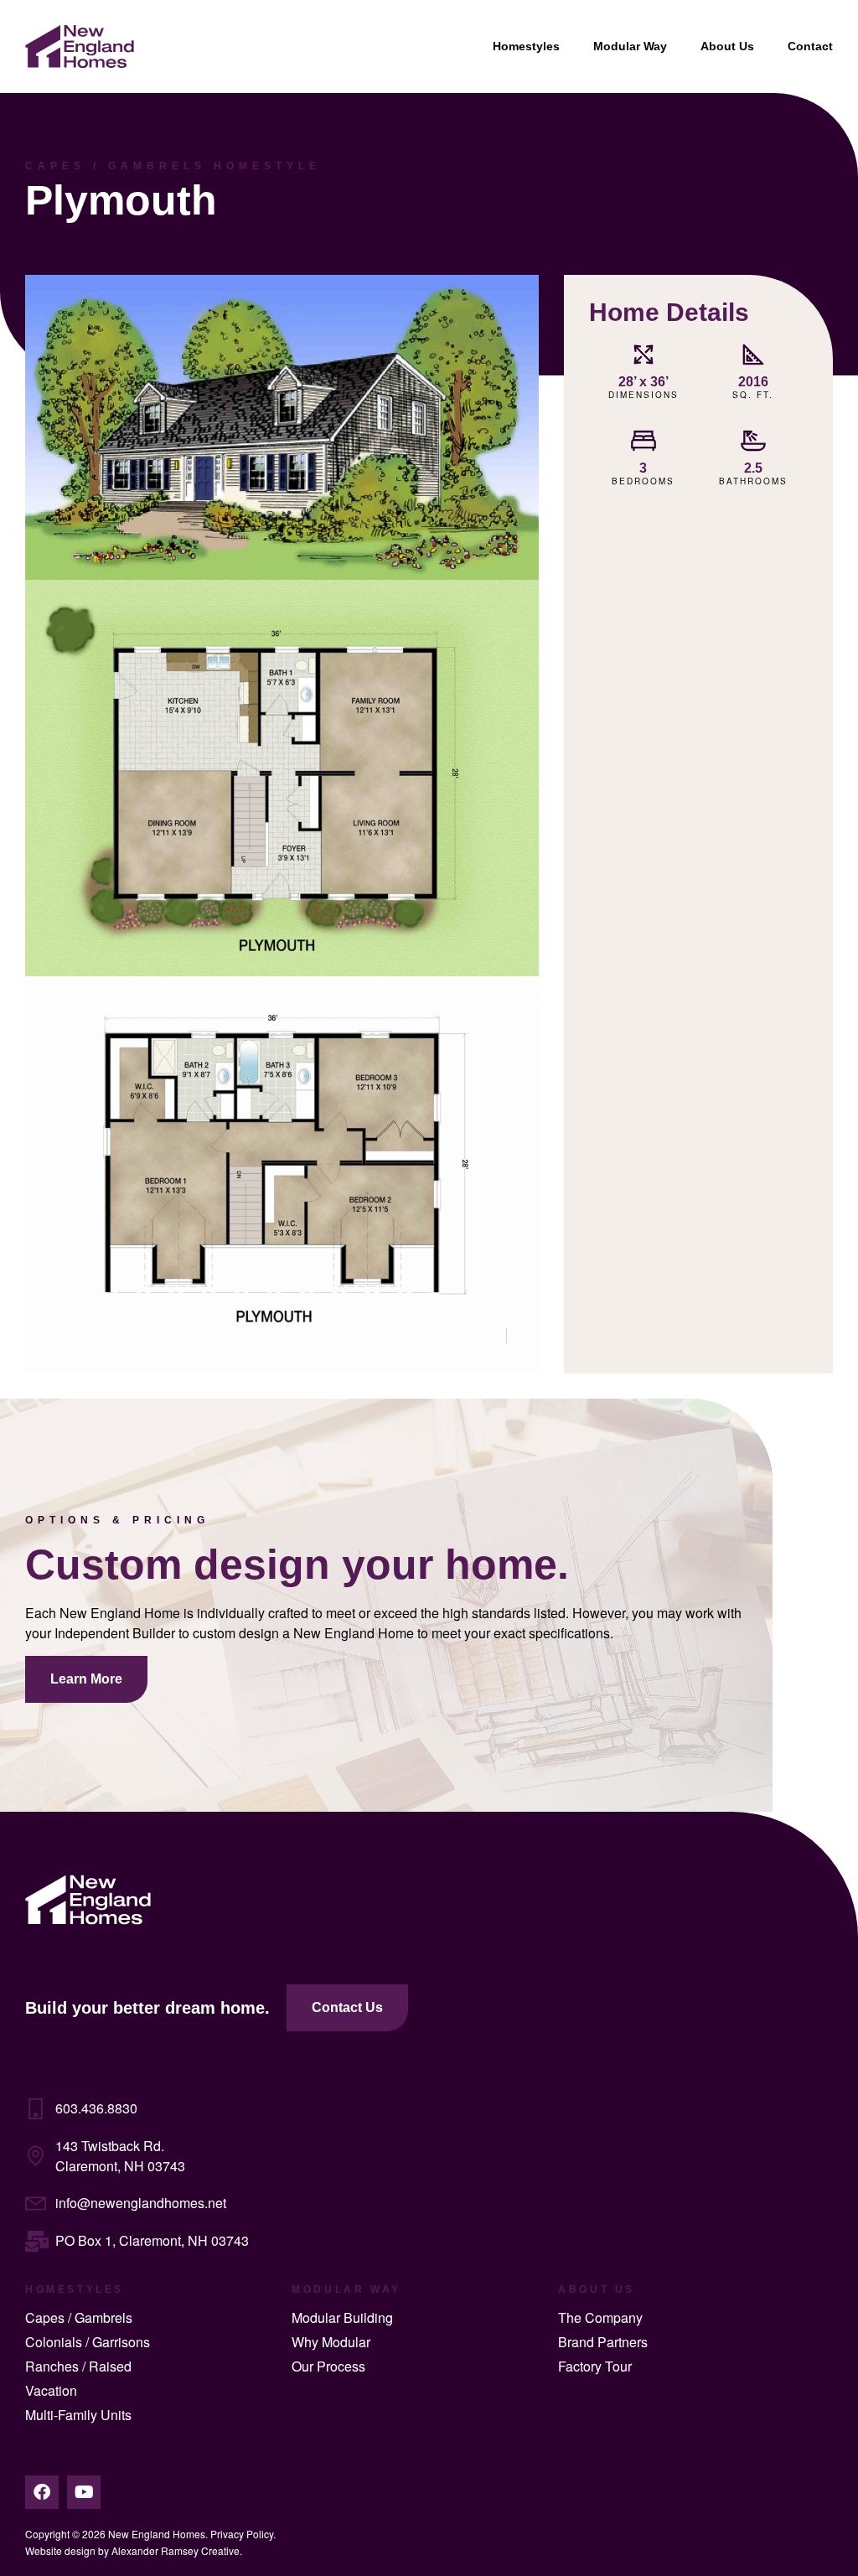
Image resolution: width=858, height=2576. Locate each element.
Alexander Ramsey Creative (176, 2550)
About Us (727, 46)
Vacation (51, 2390)
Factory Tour (595, 2366)
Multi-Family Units (78, 2415)
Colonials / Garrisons (88, 2342)
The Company (600, 2317)
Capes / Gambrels (79, 2317)
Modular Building (342, 2317)
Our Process (328, 2366)
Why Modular (331, 2342)
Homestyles (526, 46)
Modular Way (630, 46)
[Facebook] (42, 2492)
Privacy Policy (242, 2534)
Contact (810, 46)
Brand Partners (603, 2342)
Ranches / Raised (78, 2366)
